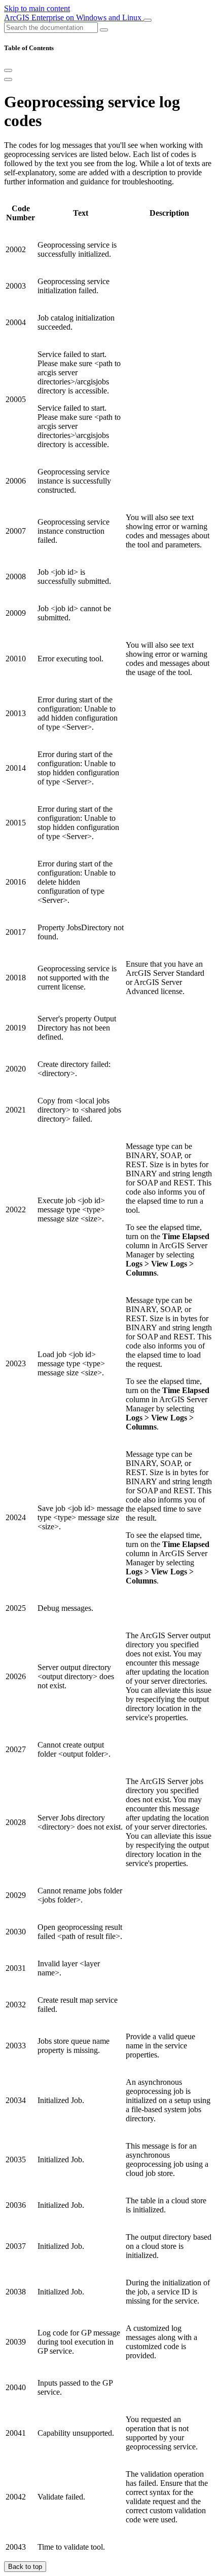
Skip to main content (37, 8)
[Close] (8, 70)
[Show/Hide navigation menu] (148, 20)
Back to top (25, 2567)
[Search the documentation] (104, 30)
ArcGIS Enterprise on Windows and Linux (74, 17)
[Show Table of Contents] (8, 80)
